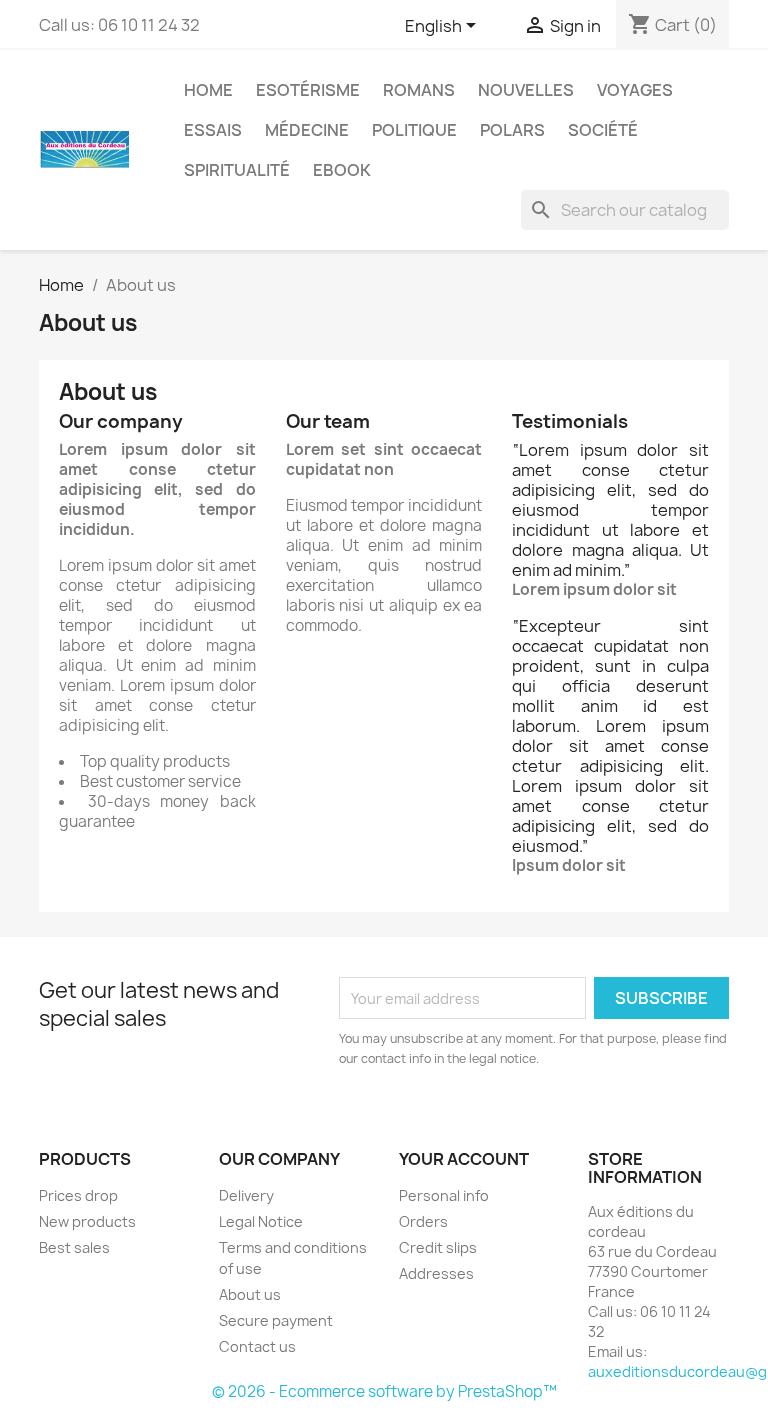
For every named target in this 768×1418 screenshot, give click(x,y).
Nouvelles (526, 90)
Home (208, 90)
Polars (512, 130)
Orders (423, 1221)
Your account (464, 1159)
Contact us (257, 1346)
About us (250, 1294)
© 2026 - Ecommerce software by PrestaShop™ (384, 1391)
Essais (213, 130)
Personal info (444, 1195)
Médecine (307, 130)
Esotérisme (308, 90)
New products (87, 1221)
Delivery (246, 1195)
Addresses (436, 1273)
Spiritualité (237, 170)
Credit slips (438, 1247)
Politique (414, 130)
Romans (419, 90)
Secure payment (276, 1320)
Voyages (635, 90)
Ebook (342, 170)
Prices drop (78, 1195)
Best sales (74, 1247)
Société (603, 130)
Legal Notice (261, 1221)
